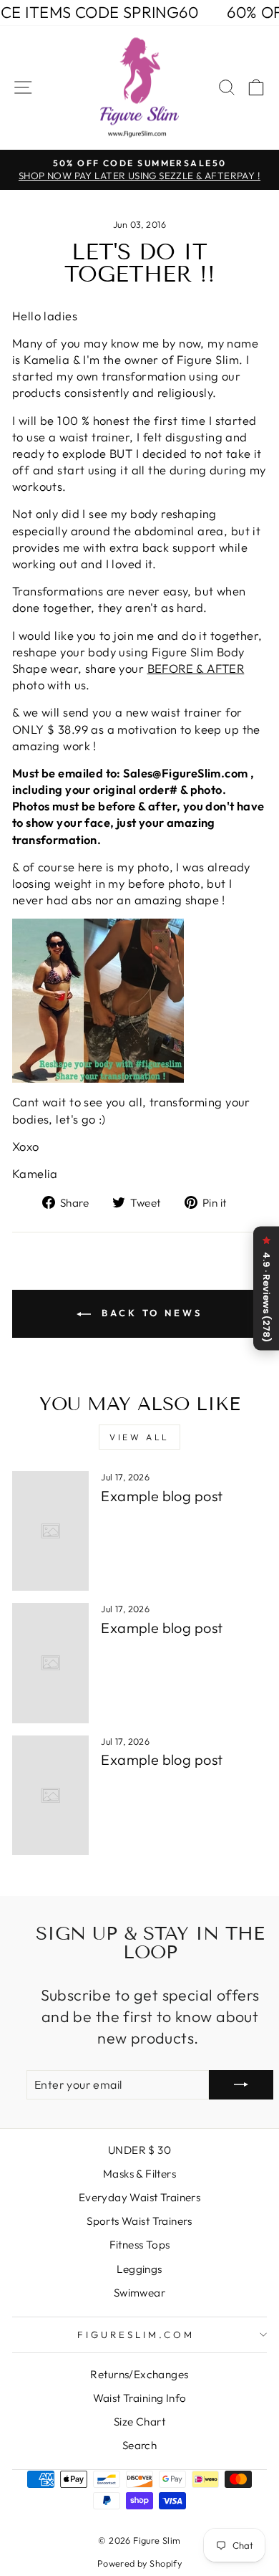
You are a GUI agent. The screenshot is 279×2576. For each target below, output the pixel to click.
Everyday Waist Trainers (140, 2197)
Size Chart (139, 2422)
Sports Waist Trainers (139, 2221)
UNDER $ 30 (139, 2150)
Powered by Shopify (139, 2563)
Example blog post (162, 1496)
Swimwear (139, 2293)
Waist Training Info (140, 2398)
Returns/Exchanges (139, 2374)
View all (139, 1437)
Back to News (150, 1313)
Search (139, 2445)
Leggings (139, 2269)
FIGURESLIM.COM (136, 2335)
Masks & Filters (139, 2174)
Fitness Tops (140, 2245)
